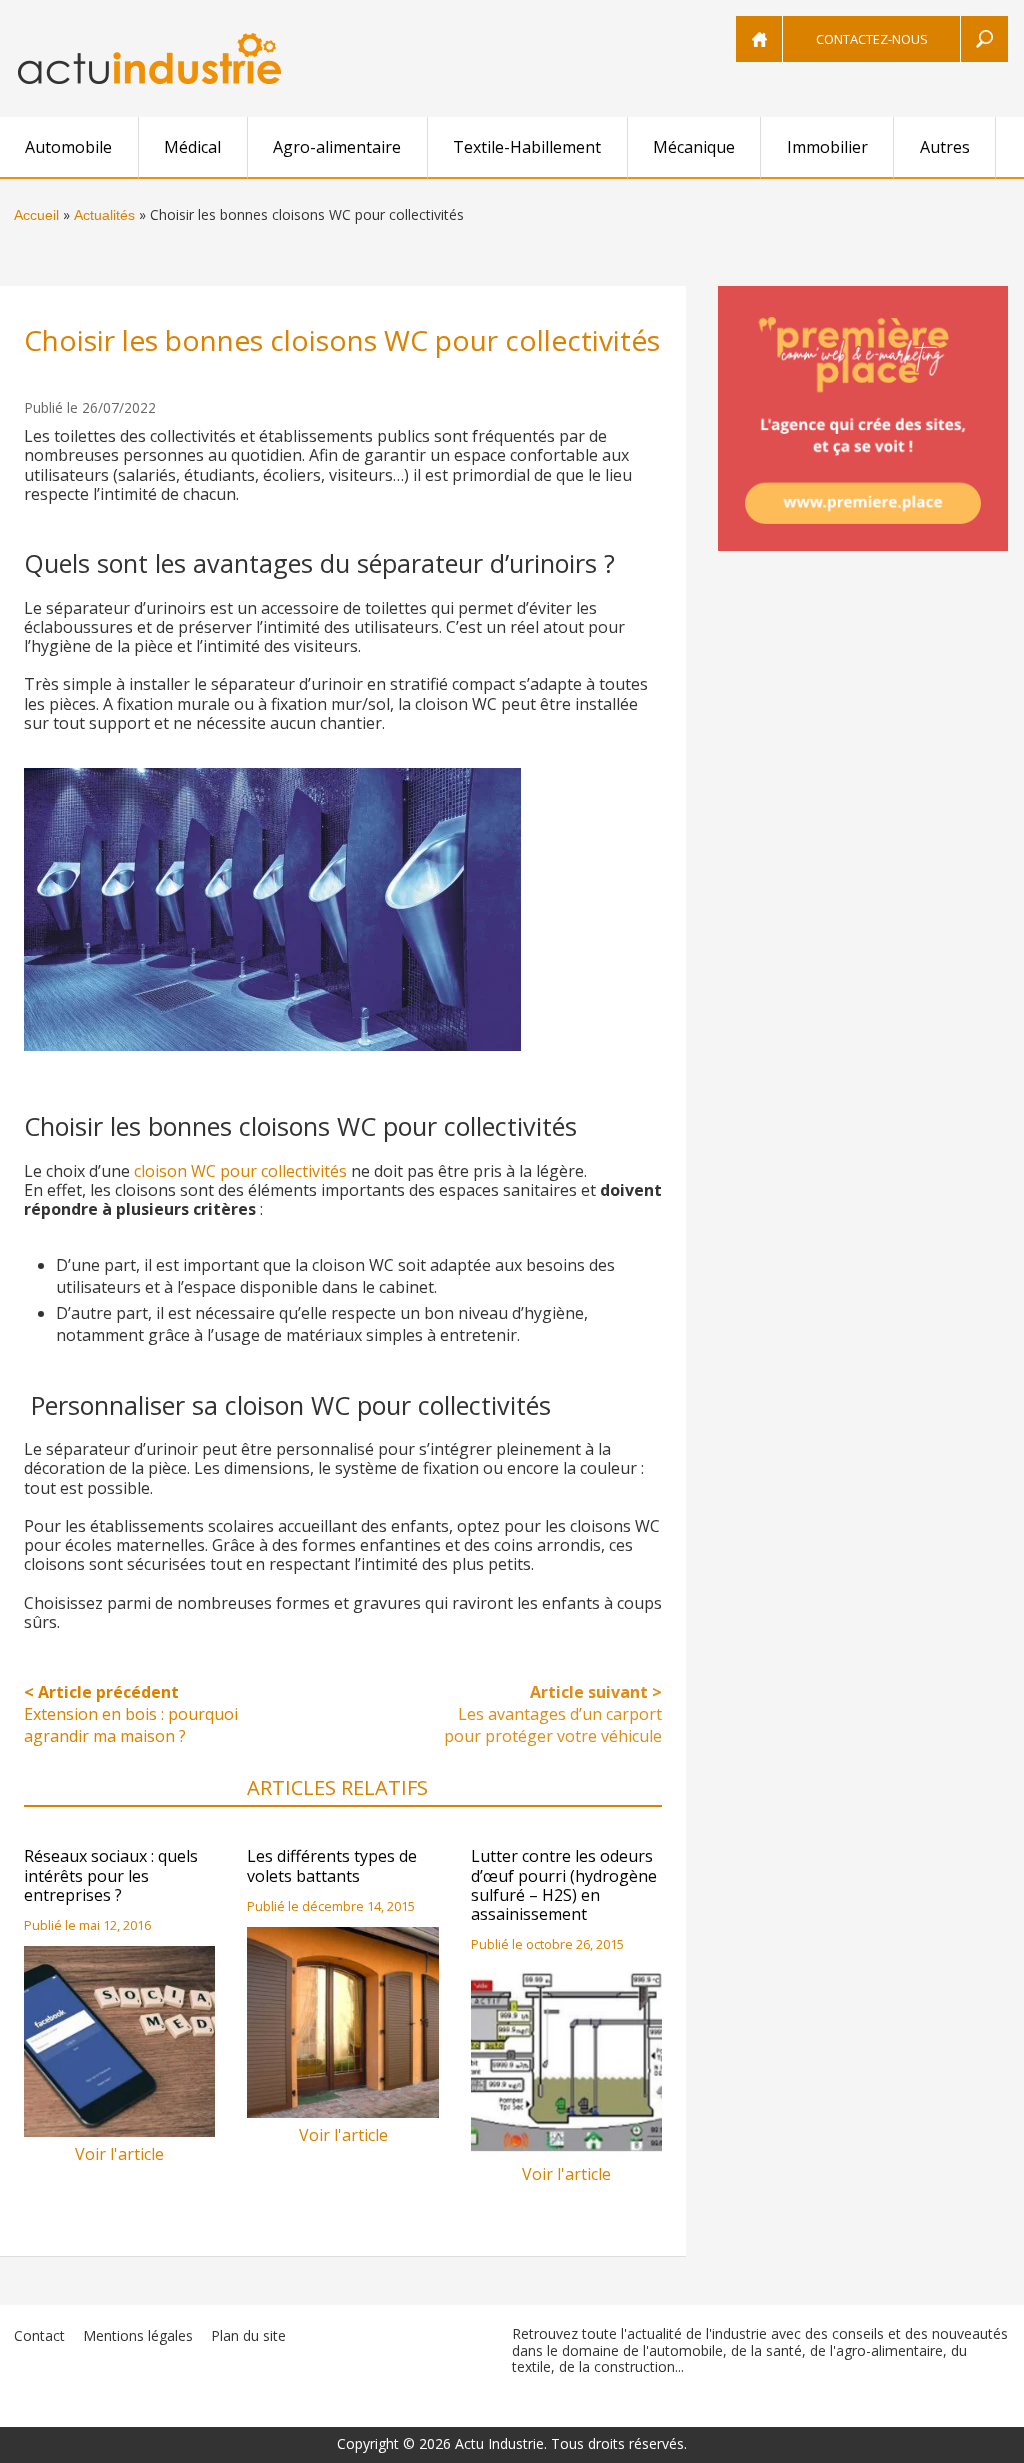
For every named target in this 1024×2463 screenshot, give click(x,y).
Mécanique (694, 147)
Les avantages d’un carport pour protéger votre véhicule (553, 1714)
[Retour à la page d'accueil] (149, 58)
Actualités (104, 215)
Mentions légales (138, 2335)
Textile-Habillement (527, 147)
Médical (192, 147)
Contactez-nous (872, 39)
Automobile (68, 147)
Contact (39, 2335)
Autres (945, 147)
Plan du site (248, 2335)
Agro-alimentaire (337, 147)
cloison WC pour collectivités (240, 1171)
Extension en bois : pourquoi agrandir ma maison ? (131, 1714)
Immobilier (827, 147)
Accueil (36, 215)
